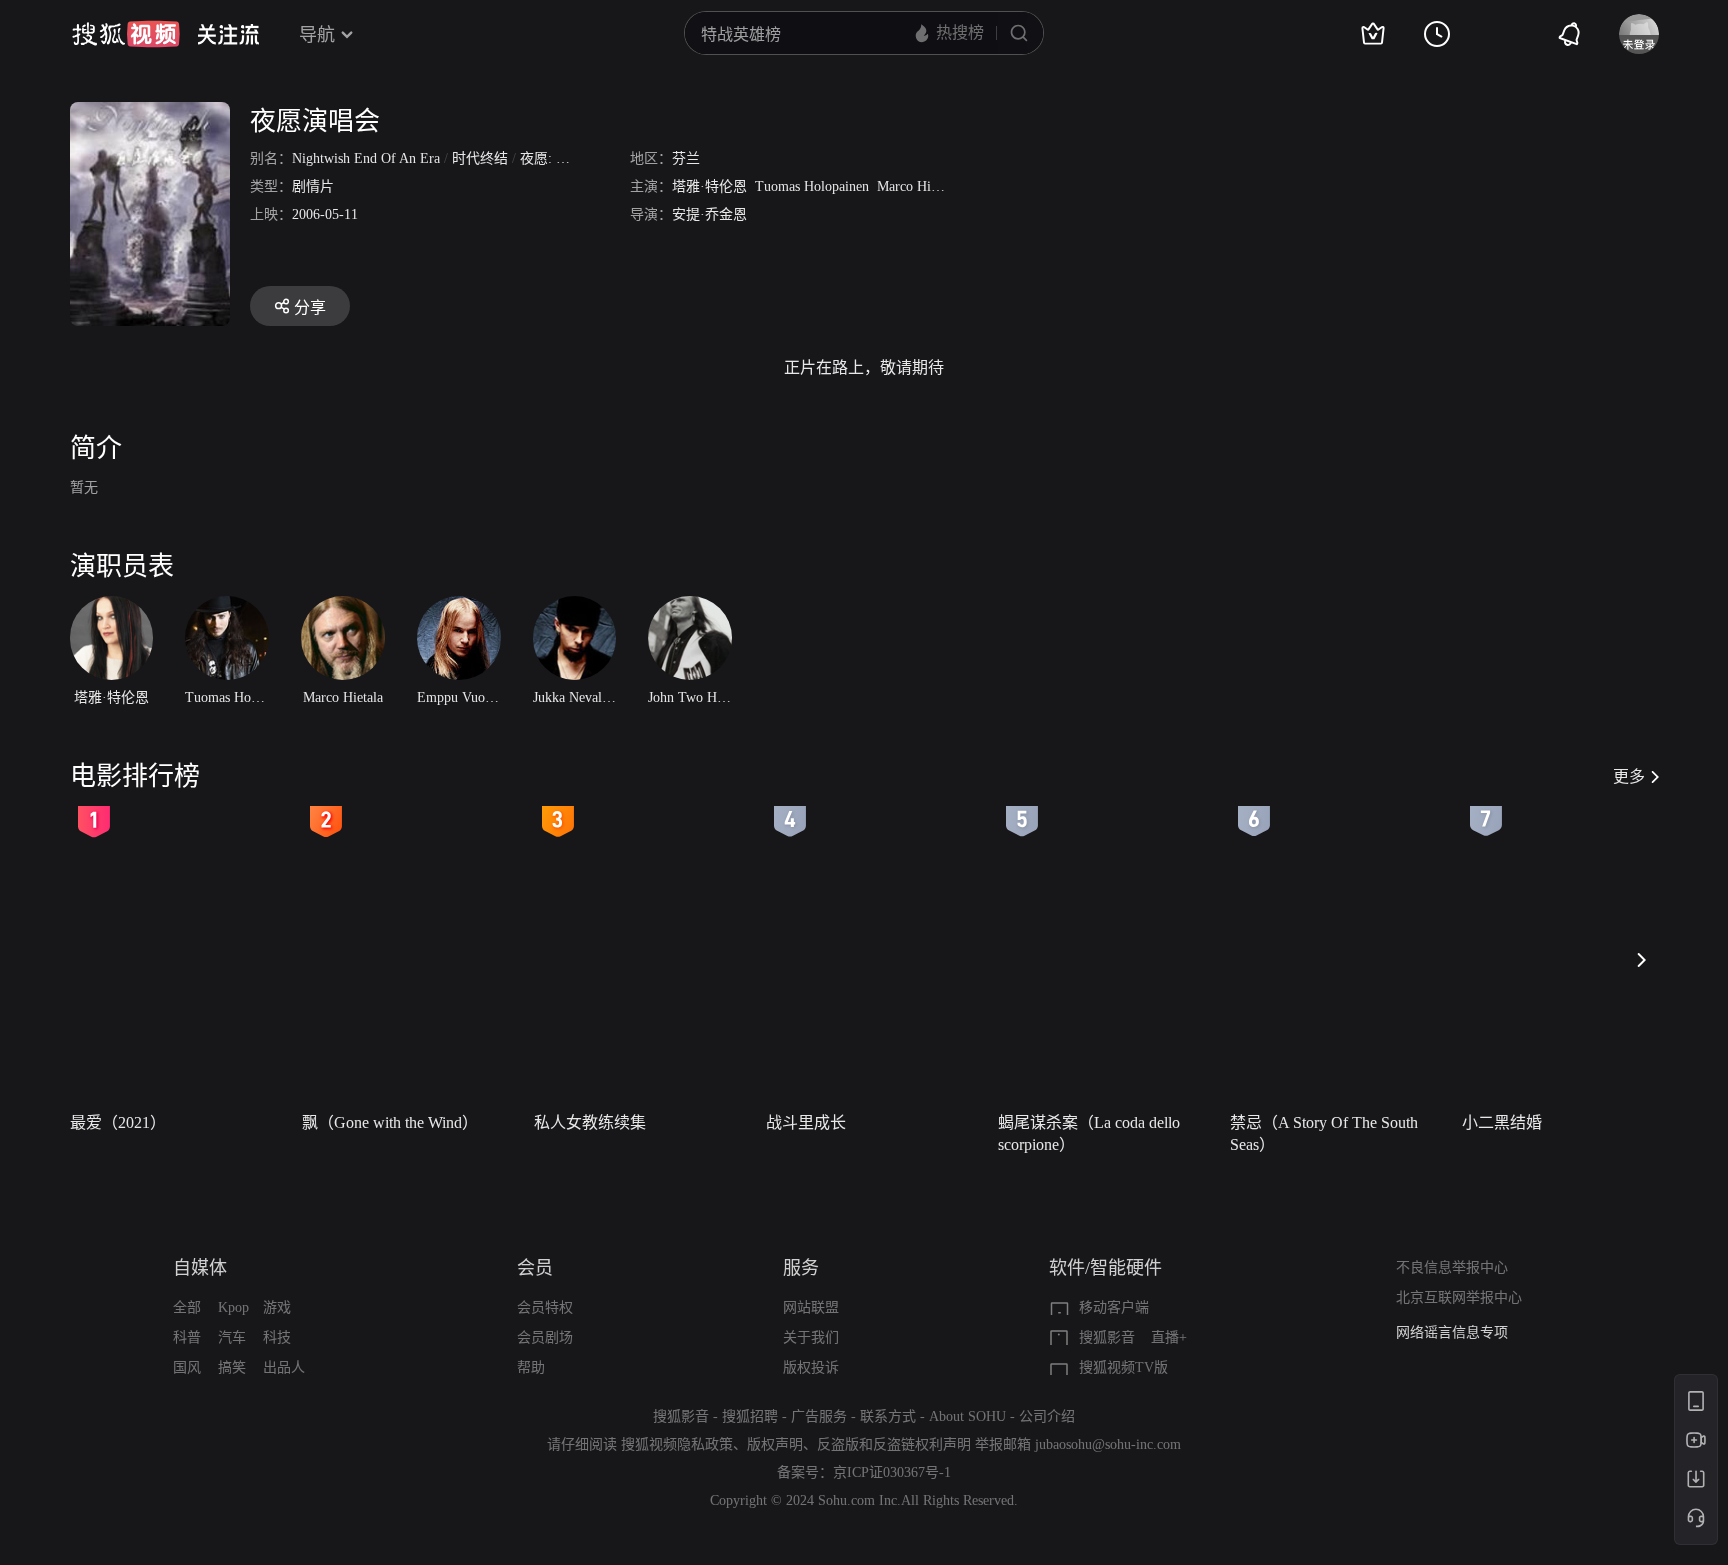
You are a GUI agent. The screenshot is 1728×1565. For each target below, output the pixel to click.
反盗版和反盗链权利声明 (894, 1444)
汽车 (232, 1337)
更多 (1629, 776)
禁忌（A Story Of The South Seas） (1324, 1133)
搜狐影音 (1107, 1337)
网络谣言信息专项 (1452, 1332)
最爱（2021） (118, 1122)
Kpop (233, 1307)
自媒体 (200, 1268)
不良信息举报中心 (1452, 1267)
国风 (187, 1367)
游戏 (277, 1307)
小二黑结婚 (1502, 1122)
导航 (317, 35)
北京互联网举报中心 (1459, 1297)
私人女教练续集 (590, 1122)
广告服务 (819, 1416)
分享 (310, 307)
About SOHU (967, 1416)
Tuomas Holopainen (812, 186)
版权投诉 (811, 1367)
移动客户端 (1114, 1307)
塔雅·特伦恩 (709, 186)
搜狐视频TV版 (1123, 1367)
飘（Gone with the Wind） (390, 1122)
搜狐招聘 (750, 1416)
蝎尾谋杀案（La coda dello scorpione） (1089, 1133)
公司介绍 (1047, 1416)
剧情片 (313, 186)
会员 (535, 1268)
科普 (187, 1337)
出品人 (284, 1367)
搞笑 (232, 1367)
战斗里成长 (806, 1122)
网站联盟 (811, 1307)
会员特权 (545, 1307)
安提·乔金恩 (709, 214)
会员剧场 (545, 1337)
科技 (277, 1337)
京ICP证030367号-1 (892, 1472)
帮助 (531, 1367)
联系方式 (888, 1416)
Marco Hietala (917, 186)
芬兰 (686, 158)
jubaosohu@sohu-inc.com (1108, 1444)
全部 (187, 1307)
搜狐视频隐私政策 (677, 1444)
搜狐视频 (126, 34)
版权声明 (775, 1444)
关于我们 (811, 1337)
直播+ (1169, 1337)
